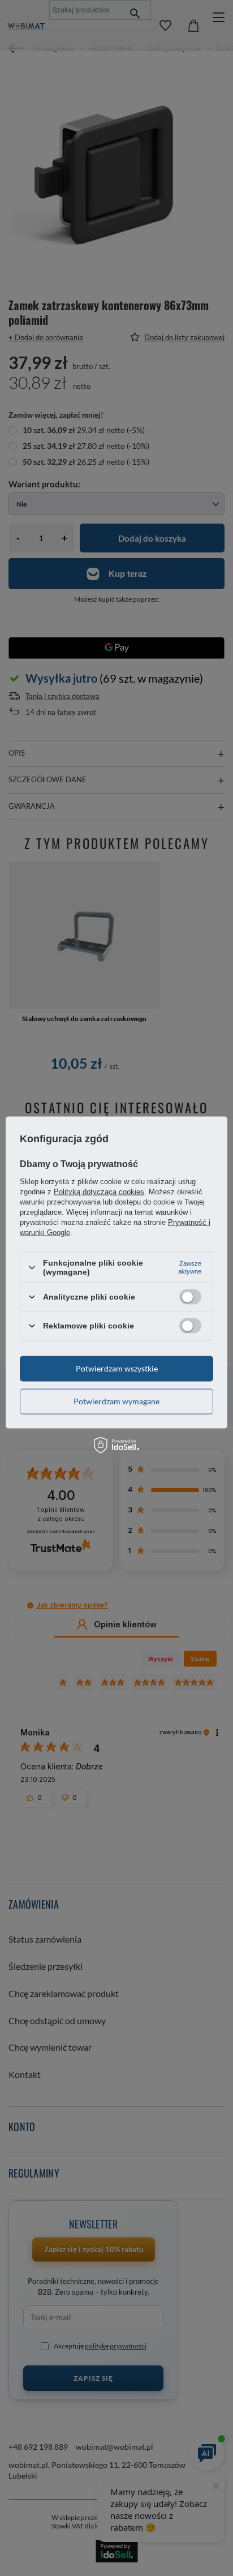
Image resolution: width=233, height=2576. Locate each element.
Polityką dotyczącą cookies (99, 1192)
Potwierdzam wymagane (116, 1401)
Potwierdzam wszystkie (117, 1368)
